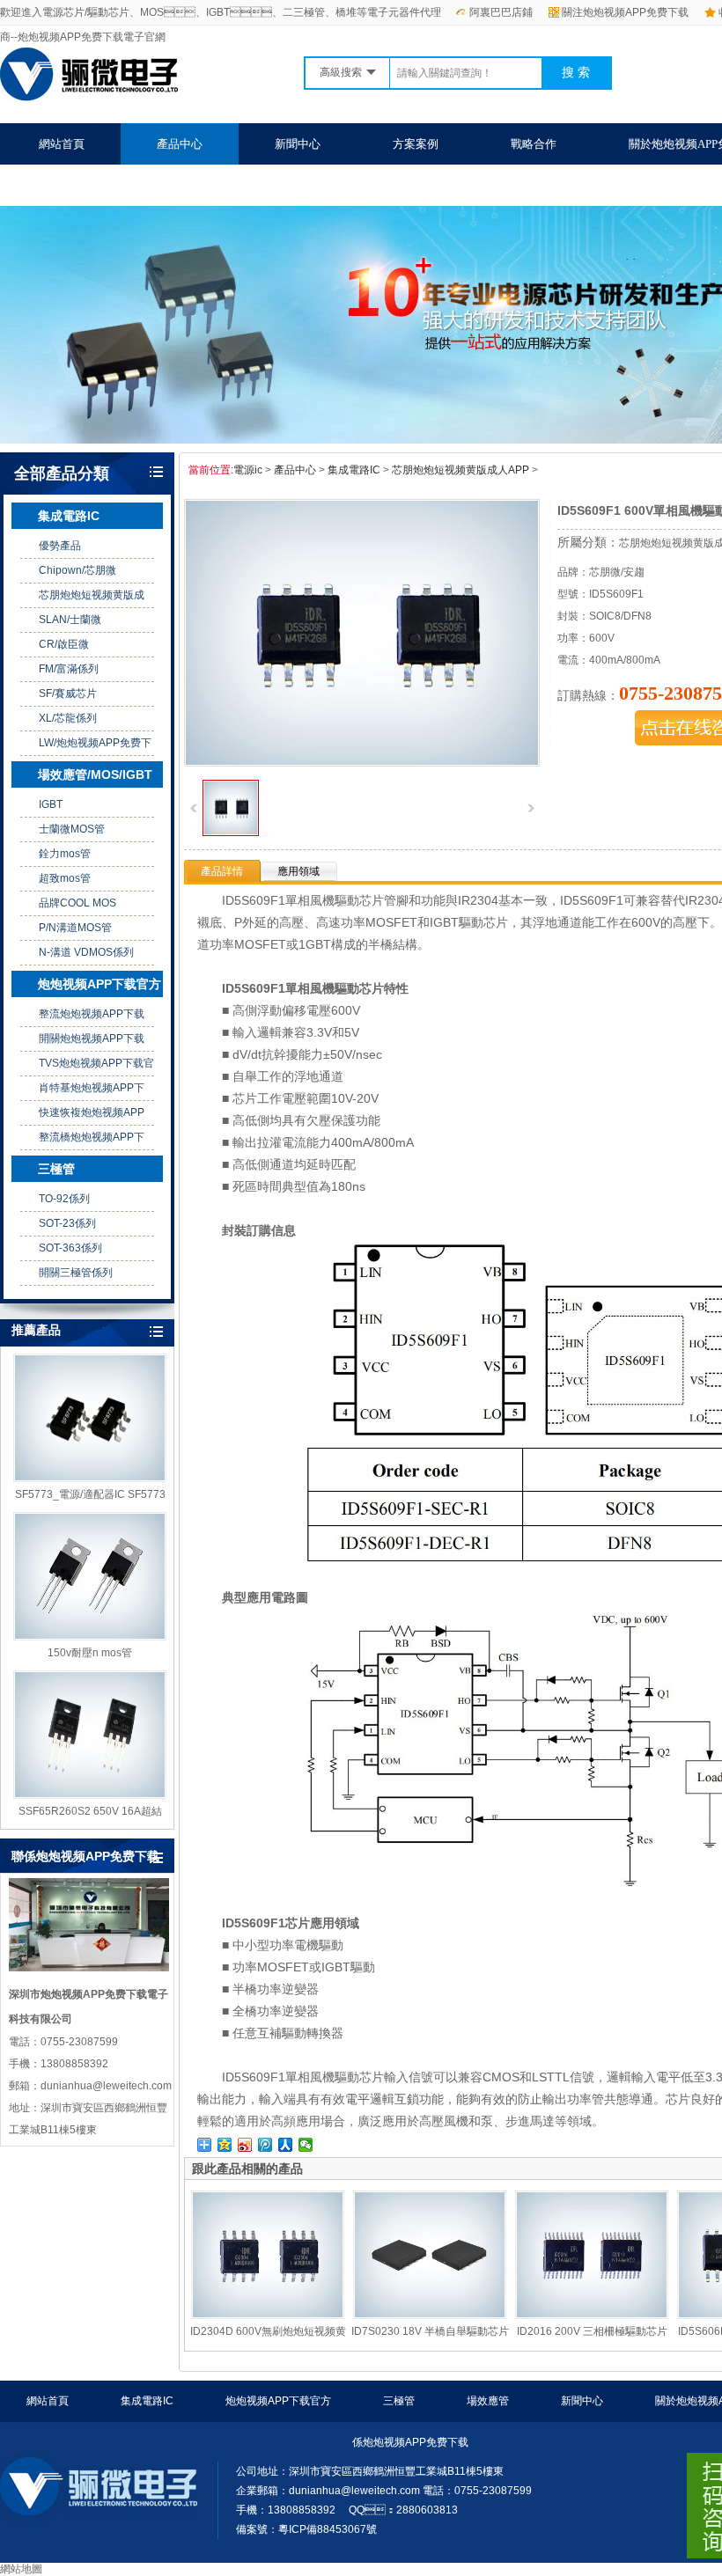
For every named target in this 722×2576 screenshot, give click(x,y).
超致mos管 (65, 878)
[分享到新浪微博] (245, 2145)
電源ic (248, 470)
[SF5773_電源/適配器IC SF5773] (90, 1418)
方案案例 (416, 144)
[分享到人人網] (286, 2145)
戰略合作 (534, 144)
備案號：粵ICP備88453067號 (306, 2529)
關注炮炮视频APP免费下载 (625, 12)
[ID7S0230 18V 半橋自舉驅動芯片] (430, 2255)
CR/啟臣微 (64, 644)
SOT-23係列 (67, 1223)
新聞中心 (298, 144)
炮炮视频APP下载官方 (99, 984)
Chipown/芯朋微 (77, 570)
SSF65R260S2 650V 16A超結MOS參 (90, 1812)
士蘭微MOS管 (72, 829)
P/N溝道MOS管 (75, 928)
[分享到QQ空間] (225, 2145)
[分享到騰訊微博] (265, 2145)
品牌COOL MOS (77, 903)
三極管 (56, 1169)
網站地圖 (21, 2569)
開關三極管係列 (76, 1273)
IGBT (51, 804)
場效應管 (488, 2401)
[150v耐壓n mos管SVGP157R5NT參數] (90, 1576)
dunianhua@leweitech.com (354, 2491)
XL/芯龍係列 (68, 718)
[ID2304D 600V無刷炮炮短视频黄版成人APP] (268, 2255)
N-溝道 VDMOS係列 (86, 952)
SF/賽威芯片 (68, 694)
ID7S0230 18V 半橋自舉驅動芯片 (430, 2331)
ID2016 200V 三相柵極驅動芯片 (592, 2331)
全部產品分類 (62, 473)
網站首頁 (62, 144)
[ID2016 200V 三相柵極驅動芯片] (592, 2255)
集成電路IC (69, 516)
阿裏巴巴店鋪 (501, 12)
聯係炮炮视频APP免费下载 (106, 185)
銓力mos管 (65, 854)
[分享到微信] (306, 2145)
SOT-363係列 (70, 1248)
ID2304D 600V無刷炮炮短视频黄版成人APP (268, 2332)
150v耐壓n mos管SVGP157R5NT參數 (90, 1654)
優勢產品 (60, 546)
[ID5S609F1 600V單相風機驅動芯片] (231, 833)
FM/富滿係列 (69, 669)
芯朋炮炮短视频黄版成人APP (460, 470)
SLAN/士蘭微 (70, 620)
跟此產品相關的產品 (247, 2169)
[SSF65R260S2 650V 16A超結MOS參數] (90, 1735)
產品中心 (180, 144)
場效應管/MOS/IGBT (95, 774)
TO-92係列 (64, 1199)
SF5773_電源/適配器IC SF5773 (90, 1494)
